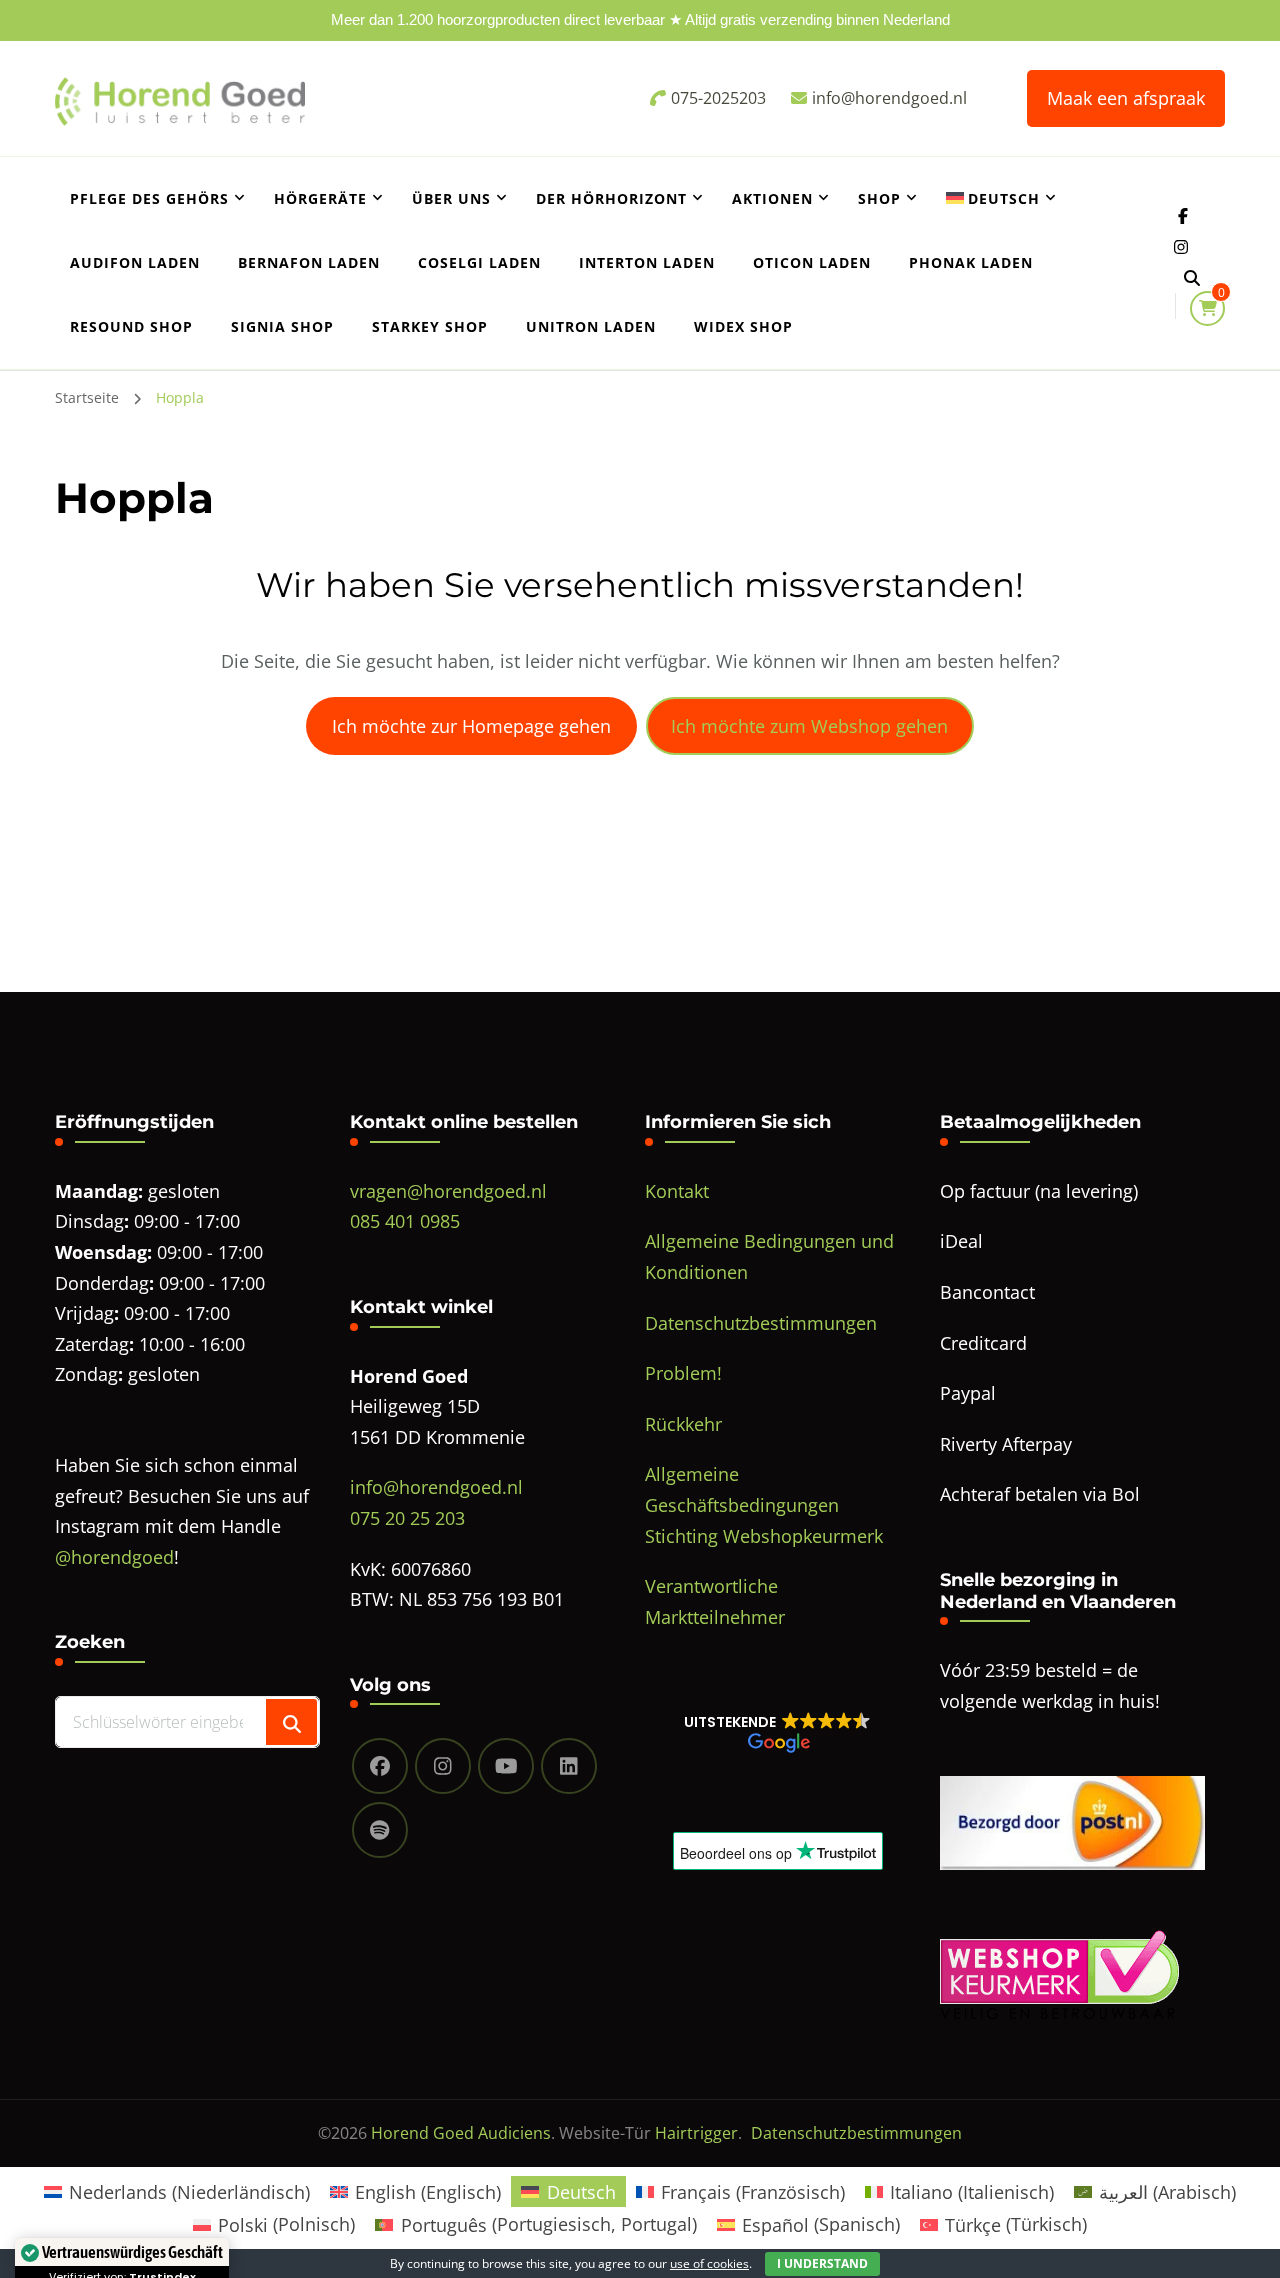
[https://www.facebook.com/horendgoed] (380, 1766)
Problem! (683, 1373)
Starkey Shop (430, 326)
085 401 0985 (405, 1221)
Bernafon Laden (309, 262)
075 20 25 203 (407, 1518)
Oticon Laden (812, 262)
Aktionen (772, 198)
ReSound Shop (131, 326)
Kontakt (677, 1191)
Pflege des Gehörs (149, 198)
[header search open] (1192, 278)
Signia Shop (282, 326)
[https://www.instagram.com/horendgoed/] (443, 1766)
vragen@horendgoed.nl (448, 1191)
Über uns (451, 198)
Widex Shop (743, 326)
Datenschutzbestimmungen (761, 1323)
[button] (777, 1732)
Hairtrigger (696, 2133)
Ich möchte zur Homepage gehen (471, 726)
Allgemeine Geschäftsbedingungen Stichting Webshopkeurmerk (764, 1504)
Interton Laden (647, 262)
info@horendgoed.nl (436, 1487)
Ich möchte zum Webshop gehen (809, 726)
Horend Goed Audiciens (461, 2133)
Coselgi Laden (479, 262)
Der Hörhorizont (611, 198)
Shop (879, 198)
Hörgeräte (320, 198)
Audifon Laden (135, 262)
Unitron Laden (591, 326)
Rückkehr (683, 1424)
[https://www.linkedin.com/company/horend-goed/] (569, 1766)
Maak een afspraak (1126, 98)
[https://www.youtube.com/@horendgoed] (506, 1766)
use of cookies (709, 2263)
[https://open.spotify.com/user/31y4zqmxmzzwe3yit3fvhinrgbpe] (380, 1830)
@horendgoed (114, 1557)
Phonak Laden (971, 262)
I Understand (822, 2263)
